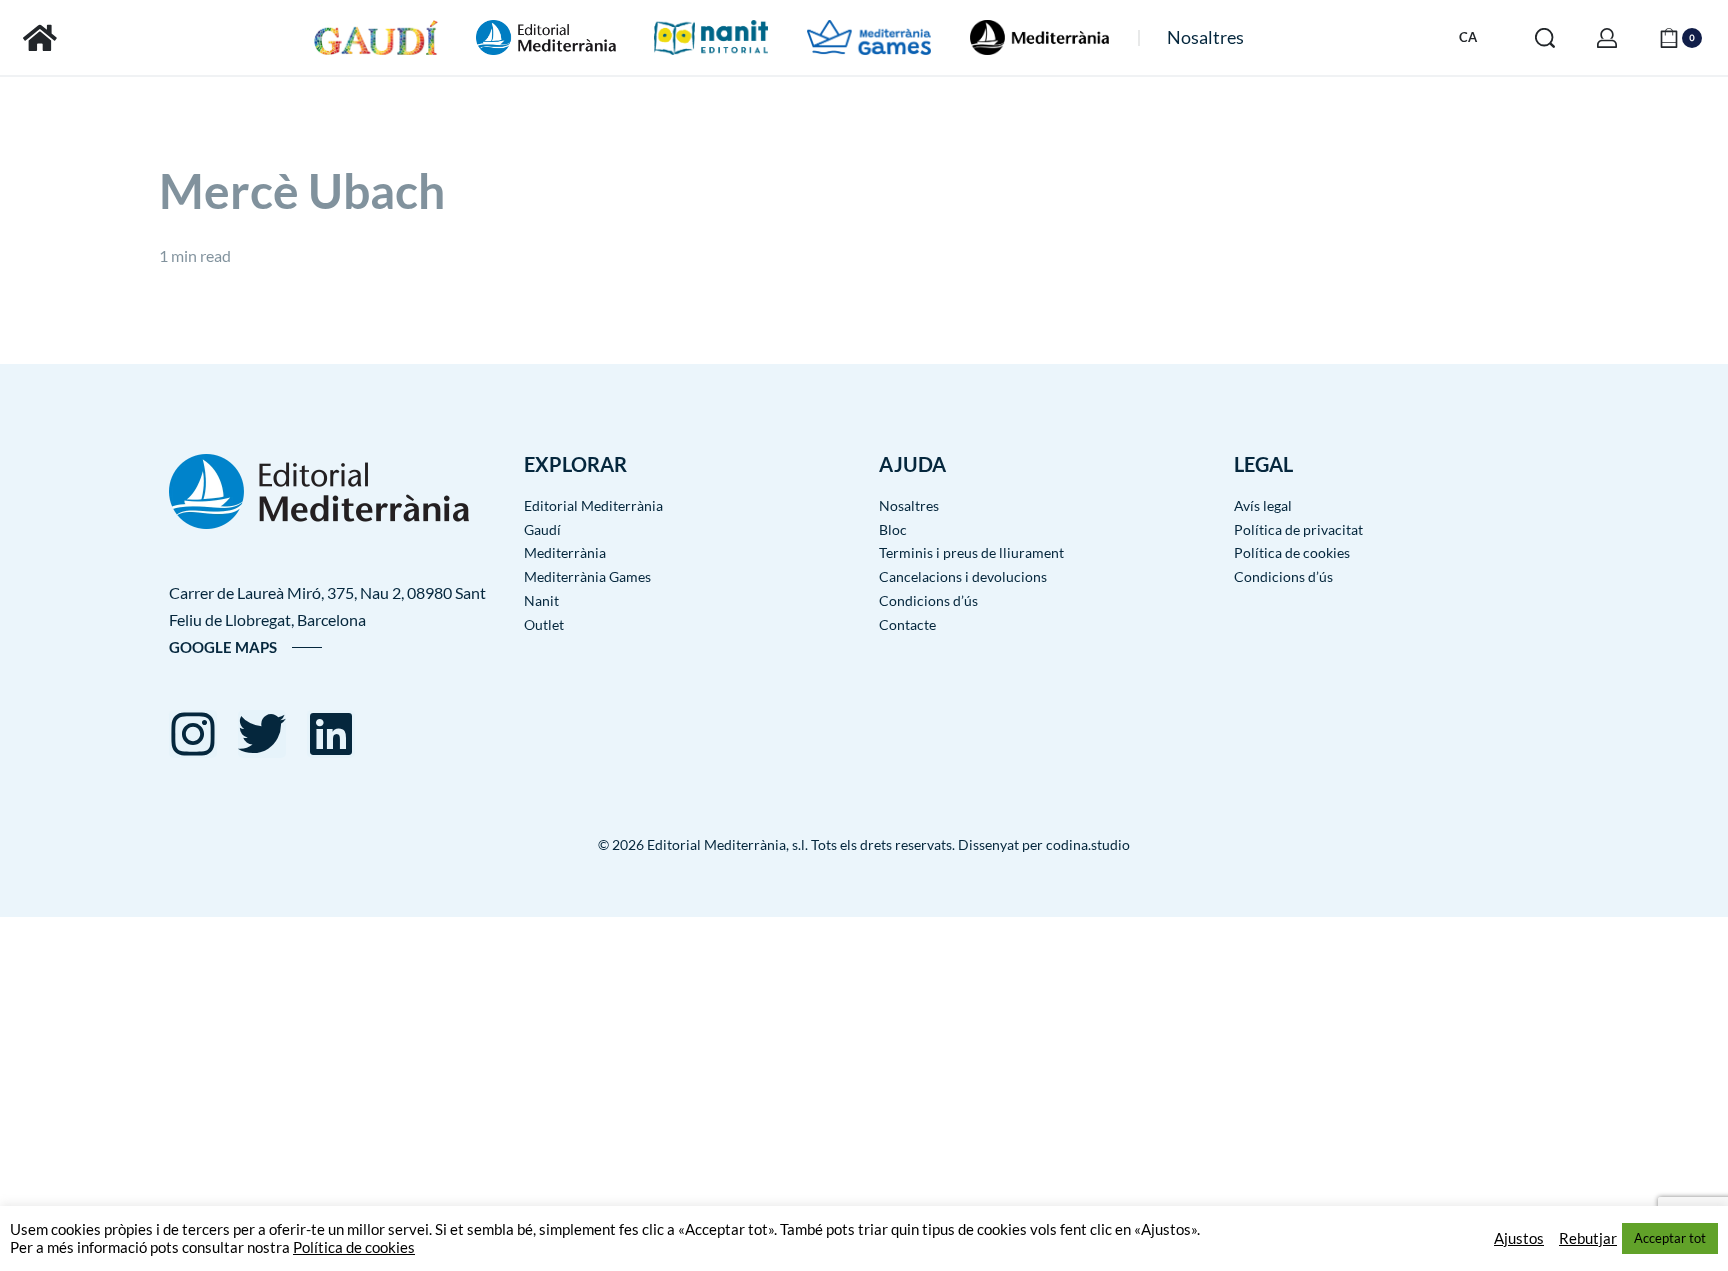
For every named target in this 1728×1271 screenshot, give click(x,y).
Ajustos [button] (1519, 1238)
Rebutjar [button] (1588, 1238)
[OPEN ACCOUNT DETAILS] (1607, 38)
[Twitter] (262, 734)
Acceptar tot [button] (1670, 1238)
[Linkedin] (331, 734)
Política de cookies (354, 1247)
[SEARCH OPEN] (1545, 38)
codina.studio (1088, 844)
